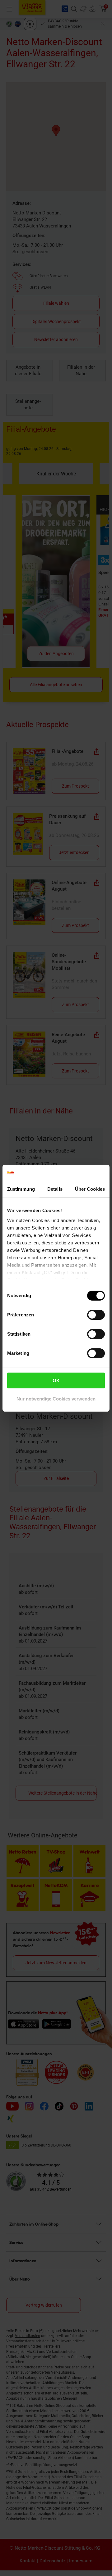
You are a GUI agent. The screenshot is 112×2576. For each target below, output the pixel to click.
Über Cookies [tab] (90, 1189)
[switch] (96, 1315)
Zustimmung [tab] (21, 1189)
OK (56, 1380)
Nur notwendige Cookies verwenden (56, 1399)
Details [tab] (55, 1189)
